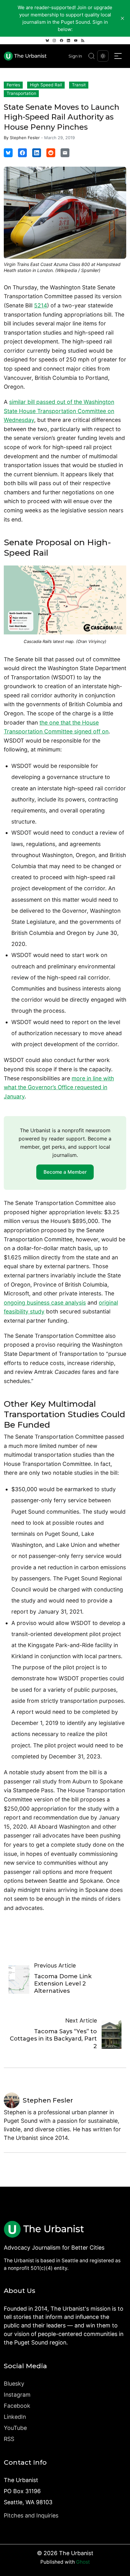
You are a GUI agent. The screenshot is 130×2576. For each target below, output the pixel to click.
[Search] (92, 56)
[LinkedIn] (68, 40)
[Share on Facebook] (22, 153)
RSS (9, 2439)
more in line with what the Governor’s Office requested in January (59, 1087)
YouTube (15, 2428)
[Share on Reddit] (51, 153)
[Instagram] (54, 40)
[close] (122, 18)
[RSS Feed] (83, 40)
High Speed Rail (46, 85)
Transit (79, 85)
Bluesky (14, 2384)
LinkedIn (15, 2417)
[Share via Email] (65, 153)
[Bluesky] (47, 40)
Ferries (13, 85)
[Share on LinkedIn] (37, 153)
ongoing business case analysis (45, 1303)
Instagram (17, 2395)
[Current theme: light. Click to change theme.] (103, 56)
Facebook (17, 2406)
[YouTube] (76, 40)
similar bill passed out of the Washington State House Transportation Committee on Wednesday (59, 411)
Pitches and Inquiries (31, 2515)
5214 (41, 305)
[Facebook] (62, 40)
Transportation (21, 93)
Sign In (75, 56)
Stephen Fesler (25, 138)
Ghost (83, 2562)
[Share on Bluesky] (8, 153)
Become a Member (65, 1172)
